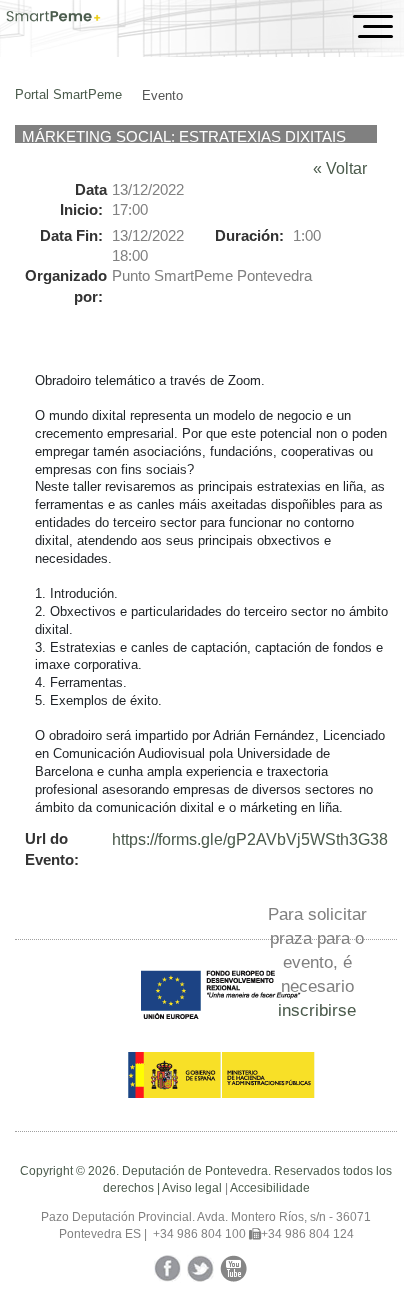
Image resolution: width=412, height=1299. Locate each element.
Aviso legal (192, 1188)
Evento (162, 95)
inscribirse (317, 1010)
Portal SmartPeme (68, 94)
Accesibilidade (270, 1188)
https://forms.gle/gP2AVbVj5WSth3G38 (250, 839)
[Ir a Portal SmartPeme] (53, 18)
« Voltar (340, 168)
